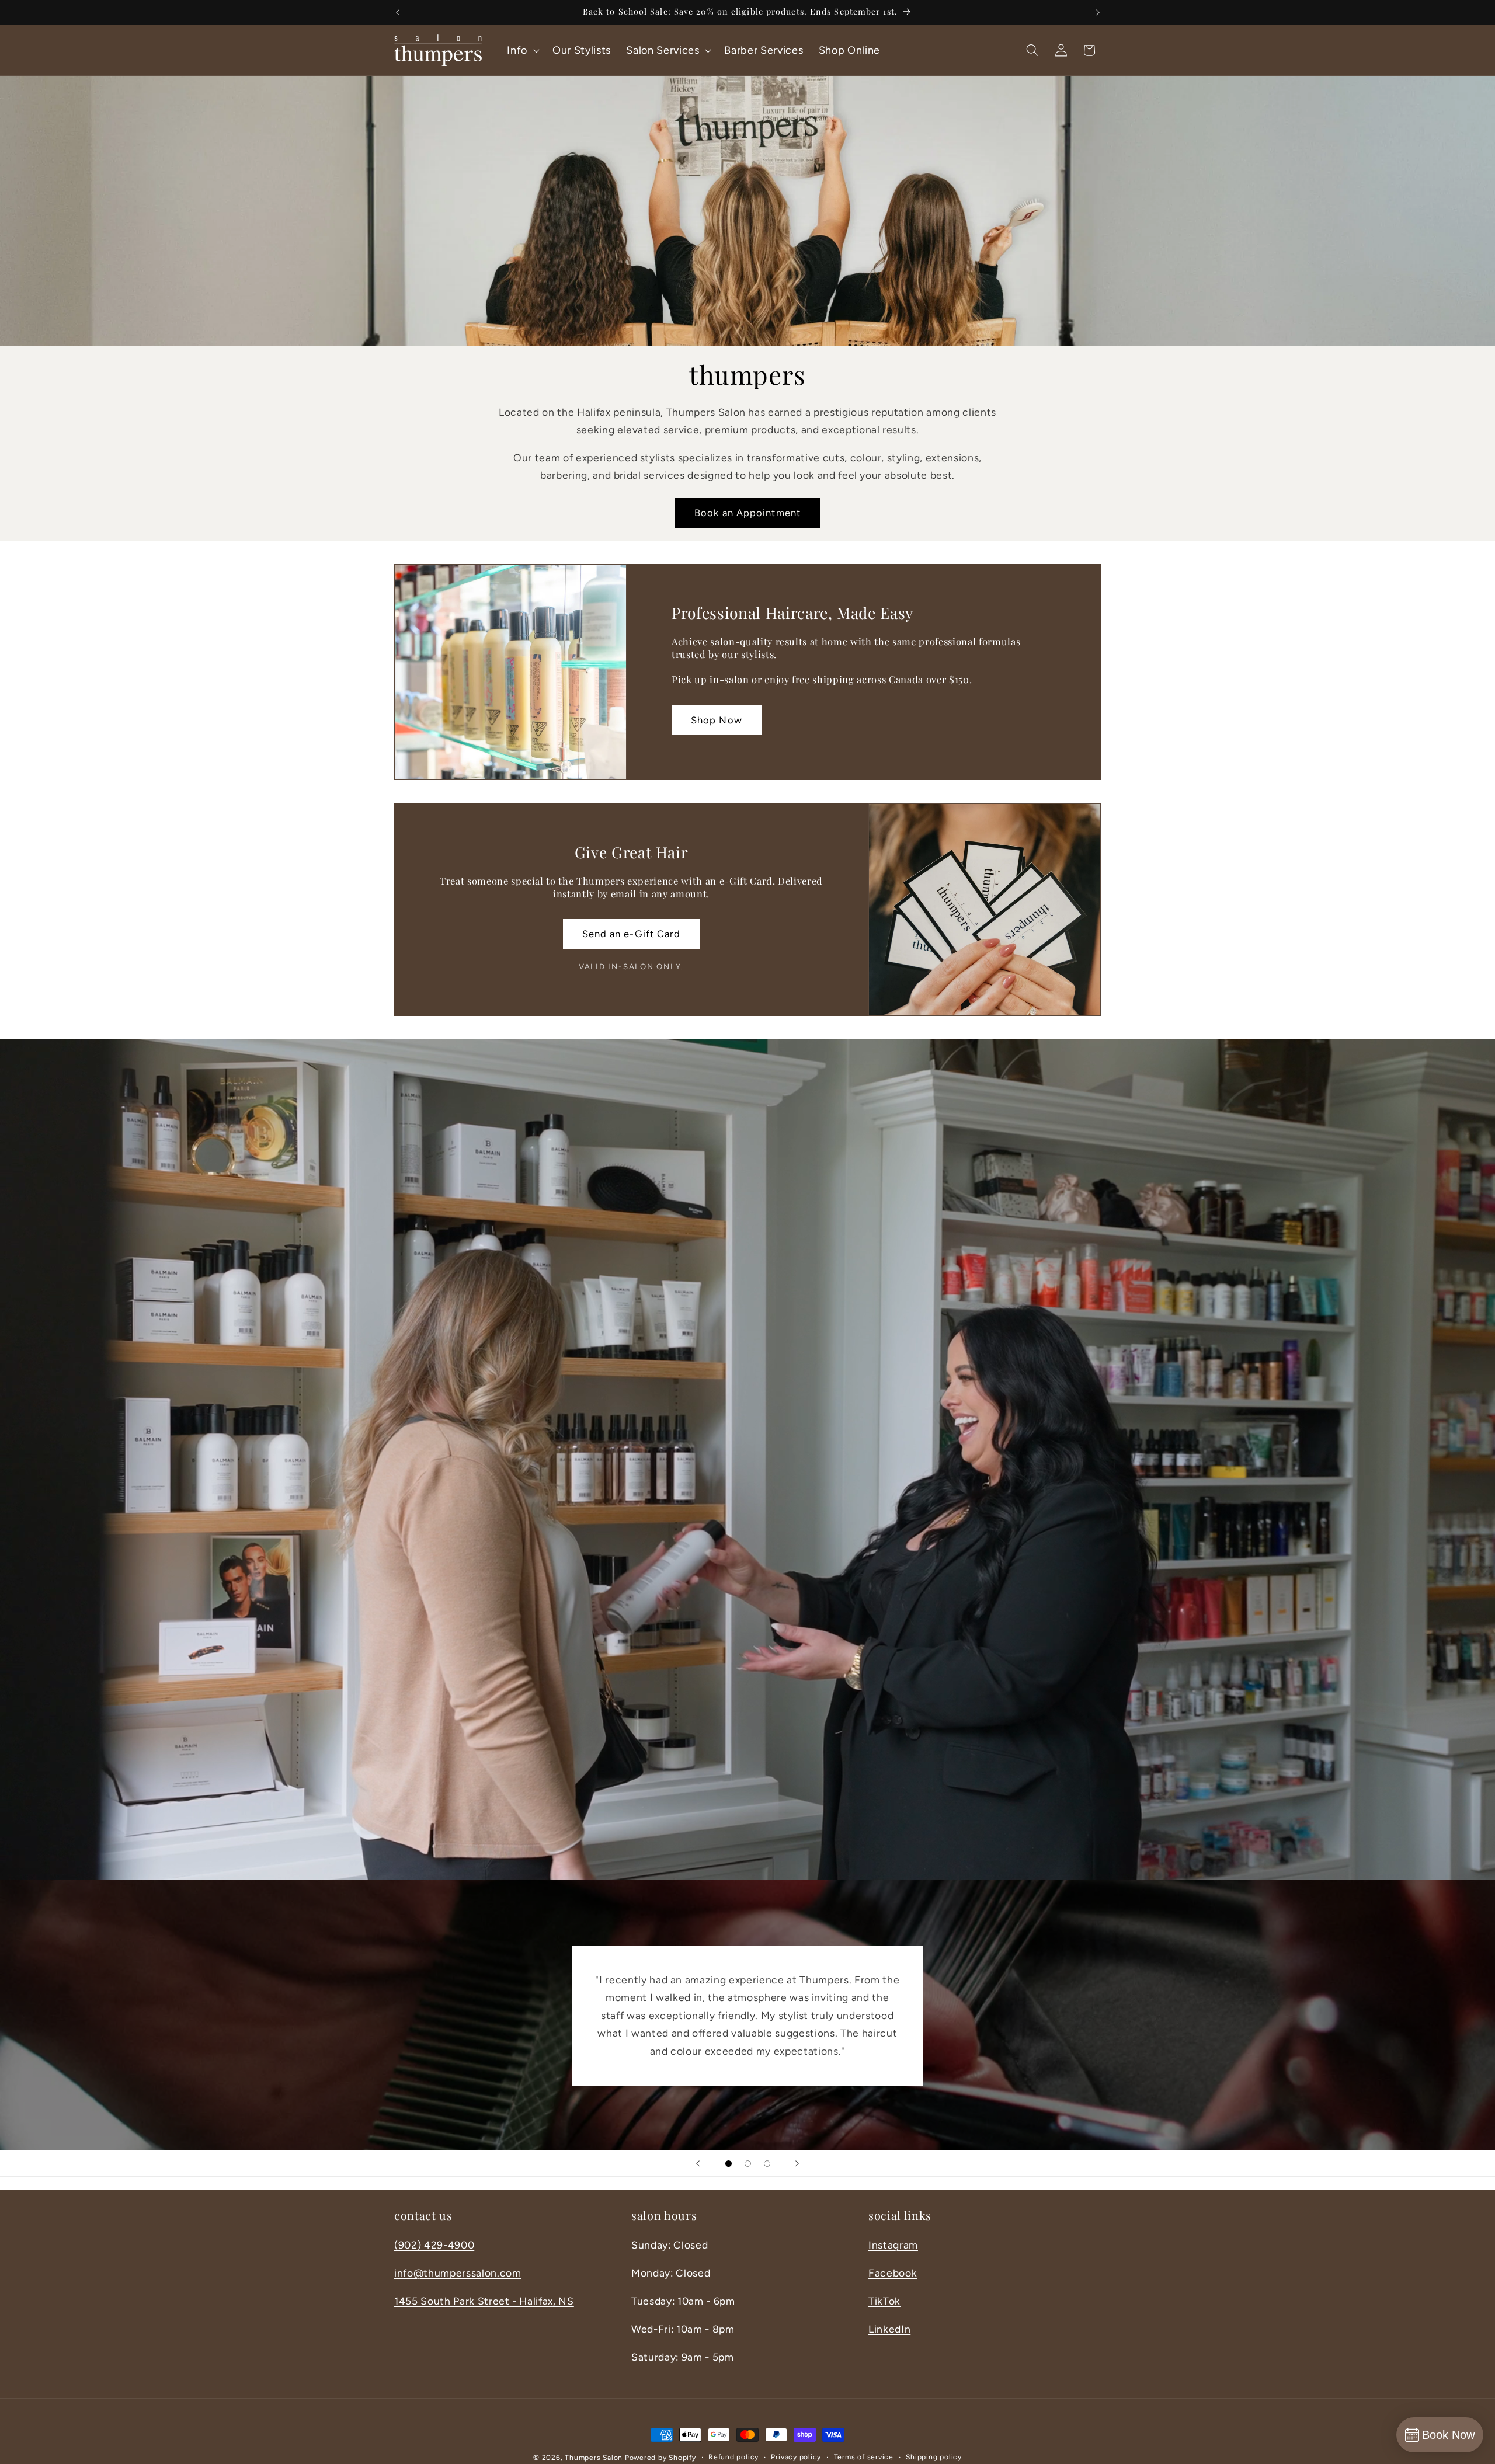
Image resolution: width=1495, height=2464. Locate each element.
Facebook (893, 2273)
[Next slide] (797, 2163)
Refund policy (733, 2457)
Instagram (893, 2245)
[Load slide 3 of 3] (767, 2164)
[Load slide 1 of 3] (729, 2164)
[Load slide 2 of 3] (748, 2164)
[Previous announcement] (398, 12)
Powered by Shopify (660, 2458)
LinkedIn (889, 2329)
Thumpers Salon (594, 2458)
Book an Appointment (747, 513)
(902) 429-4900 (434, 2245)
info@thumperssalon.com (458, 2273)
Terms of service (864, 2457)
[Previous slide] (698, 2163)
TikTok (884, 2301)
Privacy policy (796, 2457)
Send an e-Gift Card (632, 934)
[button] (522, 50)
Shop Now (717, 720)
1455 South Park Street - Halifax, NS (484, 2301)
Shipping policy (934, 2457)
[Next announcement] (1098, 12)
